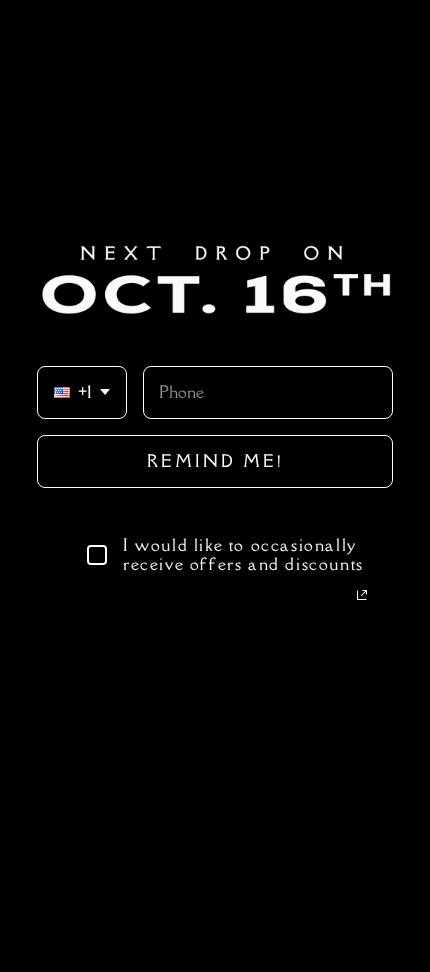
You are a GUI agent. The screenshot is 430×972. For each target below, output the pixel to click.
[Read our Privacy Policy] (362, 595)
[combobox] (82, 392)
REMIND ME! (215, 461)
